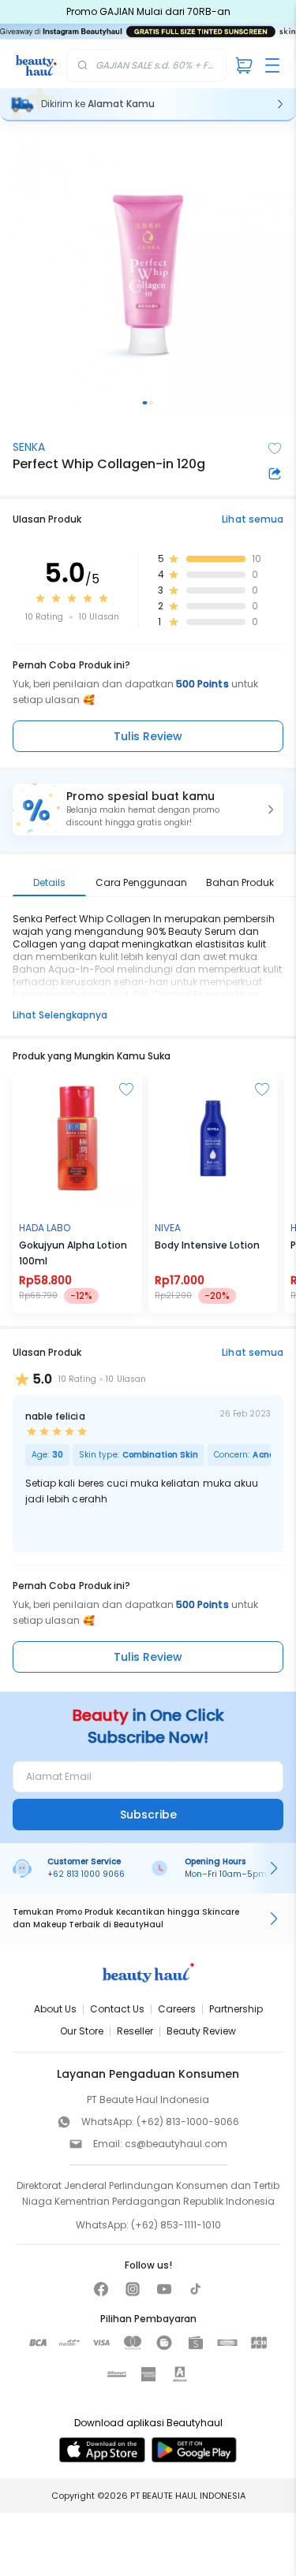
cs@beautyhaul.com (176, 2144)
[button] (148, 810)
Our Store (82, 2031)
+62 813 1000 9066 (86, 1874)
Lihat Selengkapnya (60, 1015)
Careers (177, 2009)
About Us (55, 2009)
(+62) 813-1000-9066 (188, 2122)
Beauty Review (201, 2031)
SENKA (29, 447)
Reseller (135, 2031)
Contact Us (117, 2009)
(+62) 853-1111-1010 (176, 2225)
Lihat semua (253, 519)
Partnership (236, 2009)
